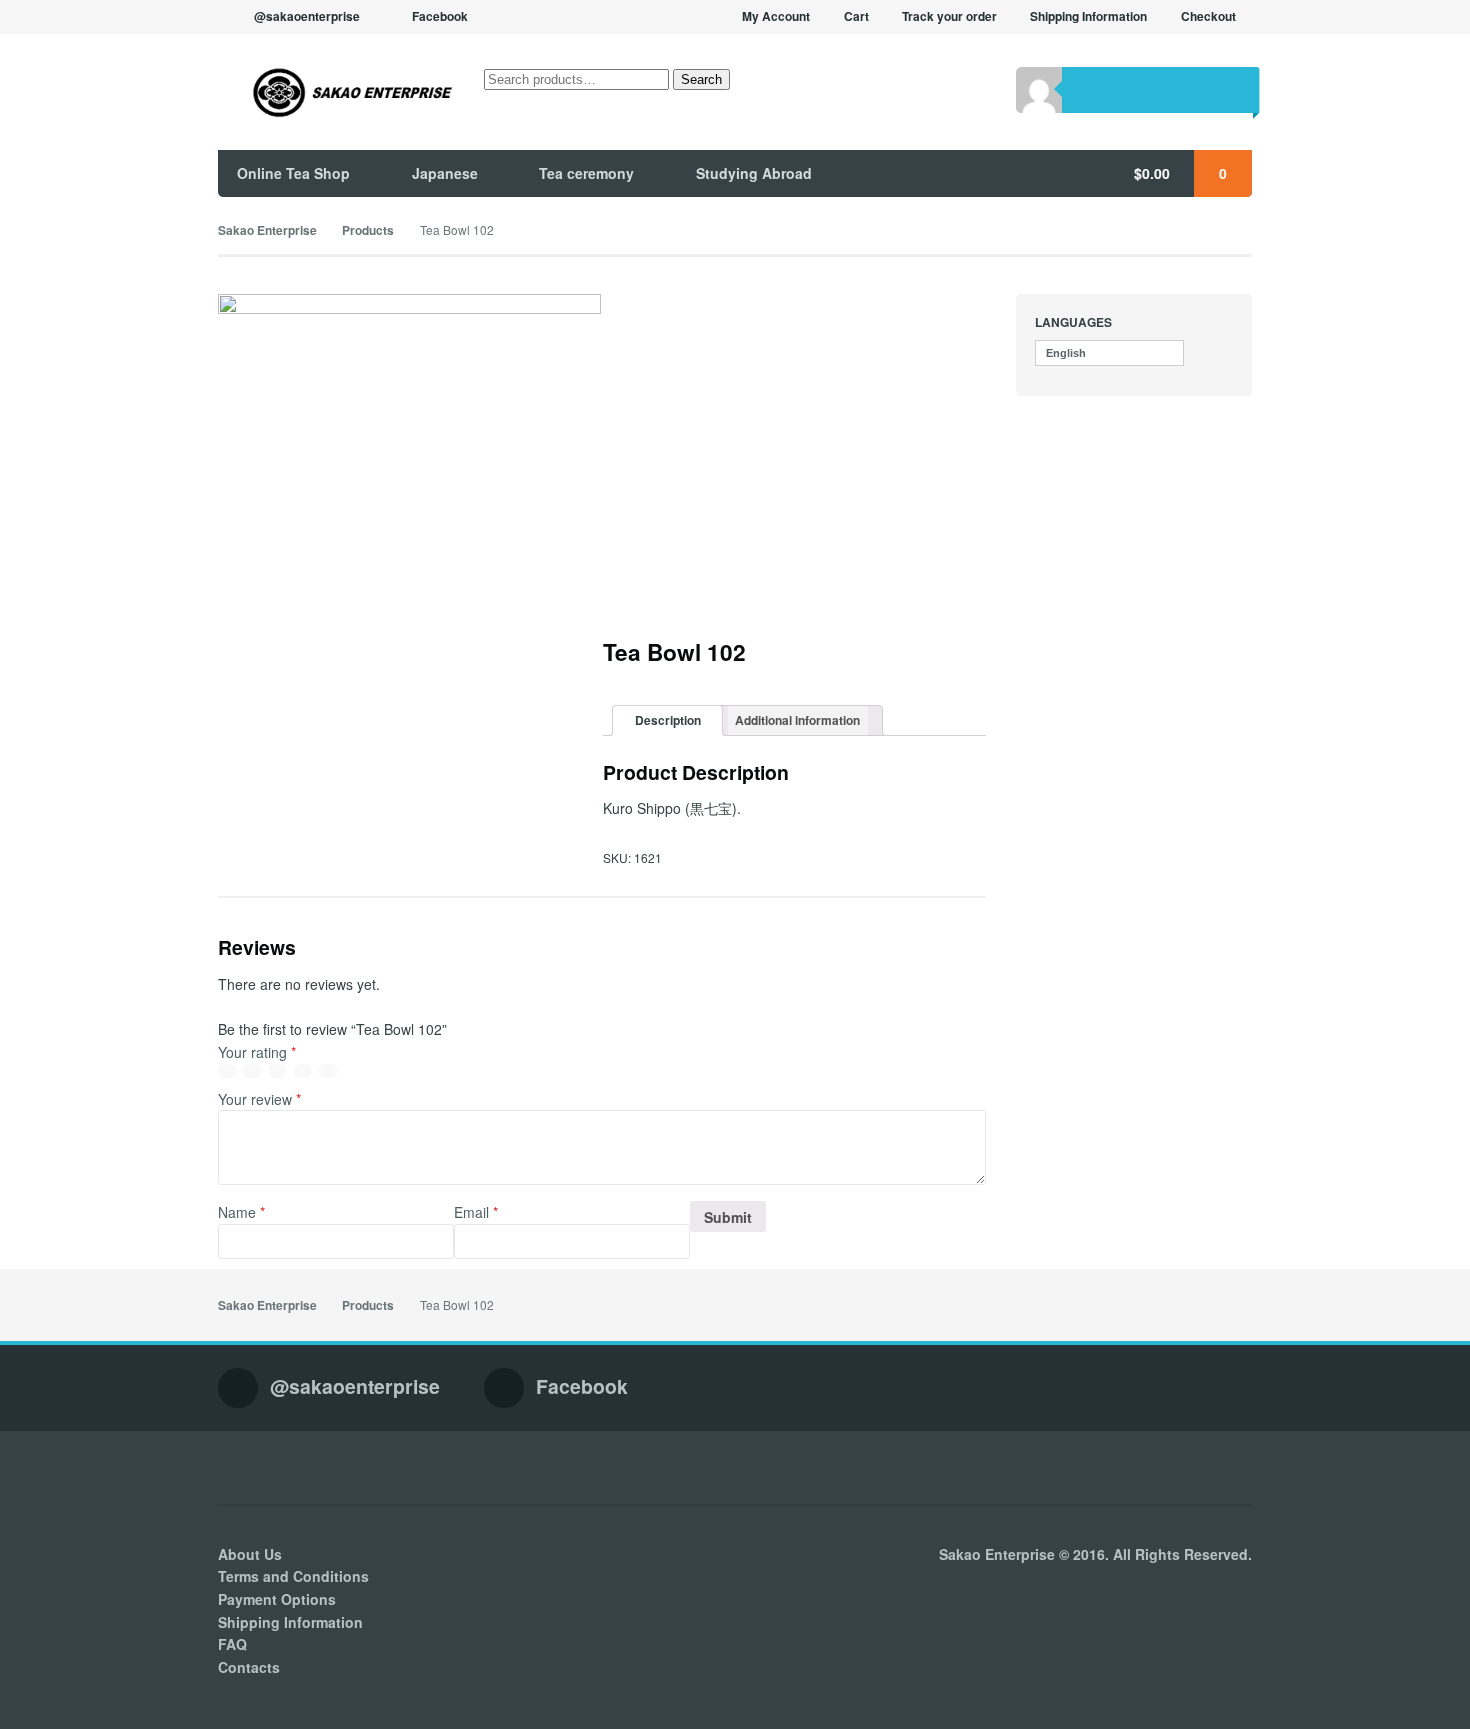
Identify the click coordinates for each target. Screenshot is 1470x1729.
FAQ (232, 1644)
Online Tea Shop (293, 173)
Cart (856, 16)
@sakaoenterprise (307, 16)
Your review (259, 1099)
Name (241, 1212)
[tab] (667, 720)
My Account (776, 16)
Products (368, 230)
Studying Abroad (754, 173)
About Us (250, 1554)
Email (476, 1212)
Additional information (797, 720)
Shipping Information (1088, 16)
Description (668, 720)
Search (701, 79)
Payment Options (277, 1599)
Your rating (257, 1052)
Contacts (249, 1667)
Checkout (1208, 16)
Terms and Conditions (293, 1576)
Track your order (949, 16)
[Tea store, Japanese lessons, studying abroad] (336, 92)
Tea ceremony (586, 173)
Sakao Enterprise (267, 230)
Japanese (445, 173)
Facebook (440, 16)
